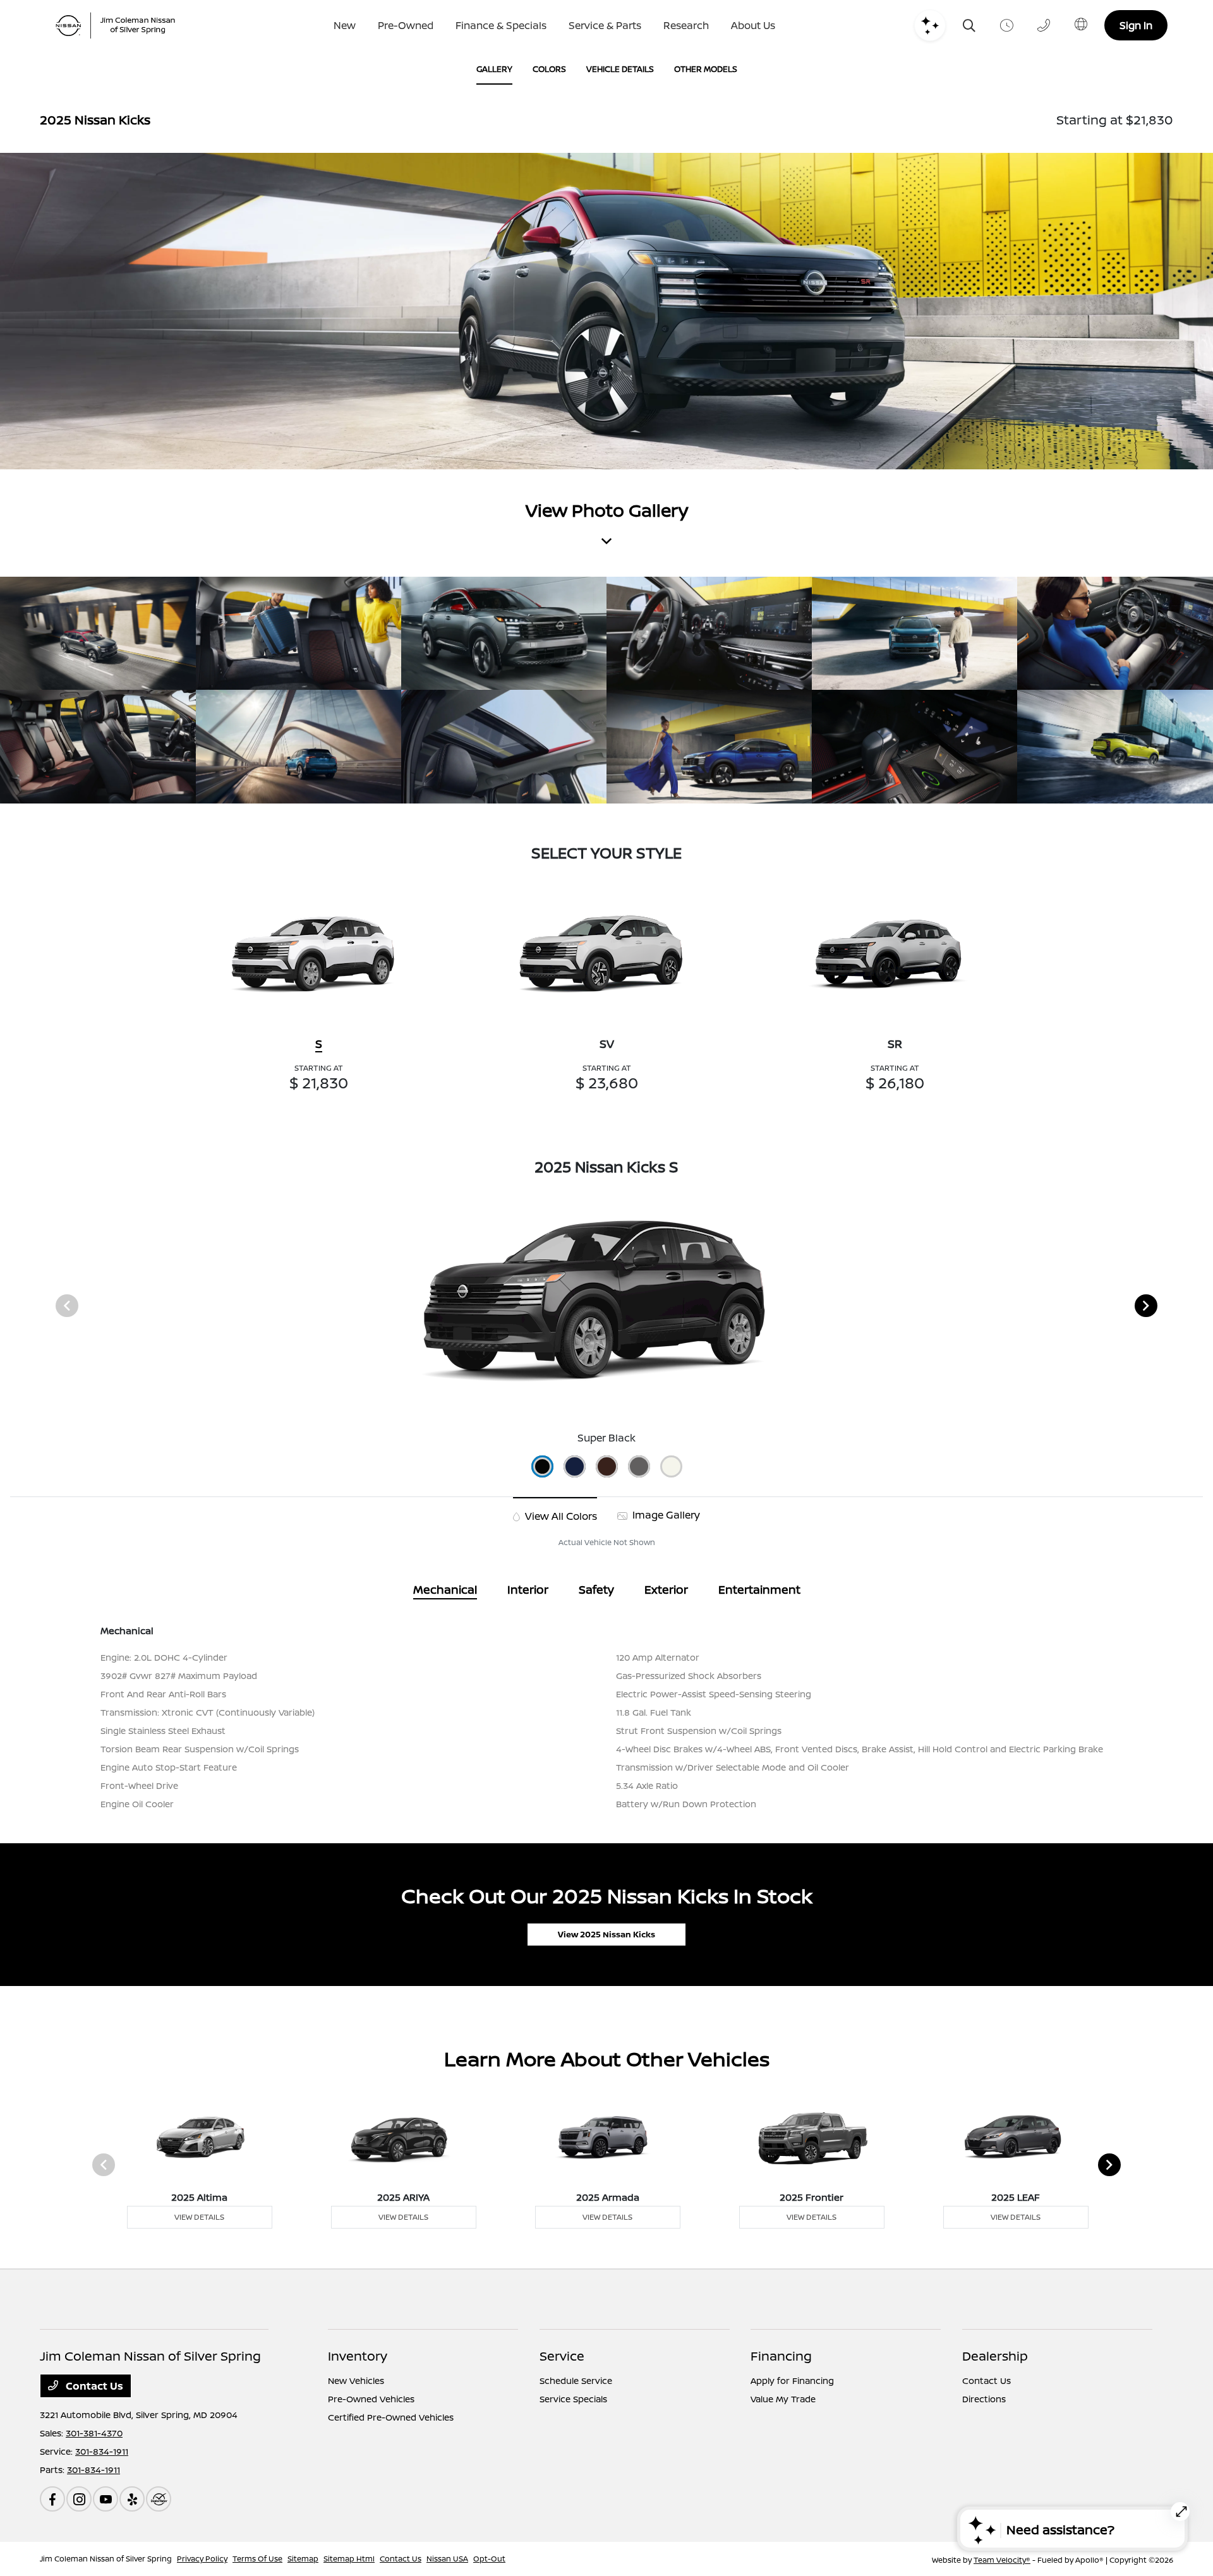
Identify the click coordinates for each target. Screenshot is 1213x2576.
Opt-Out (489, 2559)
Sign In (1136, 25)
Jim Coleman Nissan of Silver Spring (106, 2559)
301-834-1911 (102, 2451)
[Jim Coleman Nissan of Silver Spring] (120, 26)
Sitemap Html (349, 2559)
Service (562, 2356)
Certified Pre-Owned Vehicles (391, 2417)
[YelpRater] (132, 2499)
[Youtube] (106, 2499)
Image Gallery (665, 1515)
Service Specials (573, 2399)
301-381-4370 (94, 2433)
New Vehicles (356, 2380)
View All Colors (560, 1516)
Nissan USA (447, 2559)
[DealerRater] (159, 2499)
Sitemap (303, 2559)
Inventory (358, 2356)
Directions (984, 2399)
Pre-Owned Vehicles (371, 2399)
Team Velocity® (1002, 2560)
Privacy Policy (202, 2559)
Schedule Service (576, 2380)
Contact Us (93, 2386)
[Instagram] (79, 2499)
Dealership (995, 2356)
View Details (199, 2217)
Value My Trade (783, 2399)
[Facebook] (52, 2499)
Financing (781, 2356)
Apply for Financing (792, 2380)
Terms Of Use (257, 2559)
